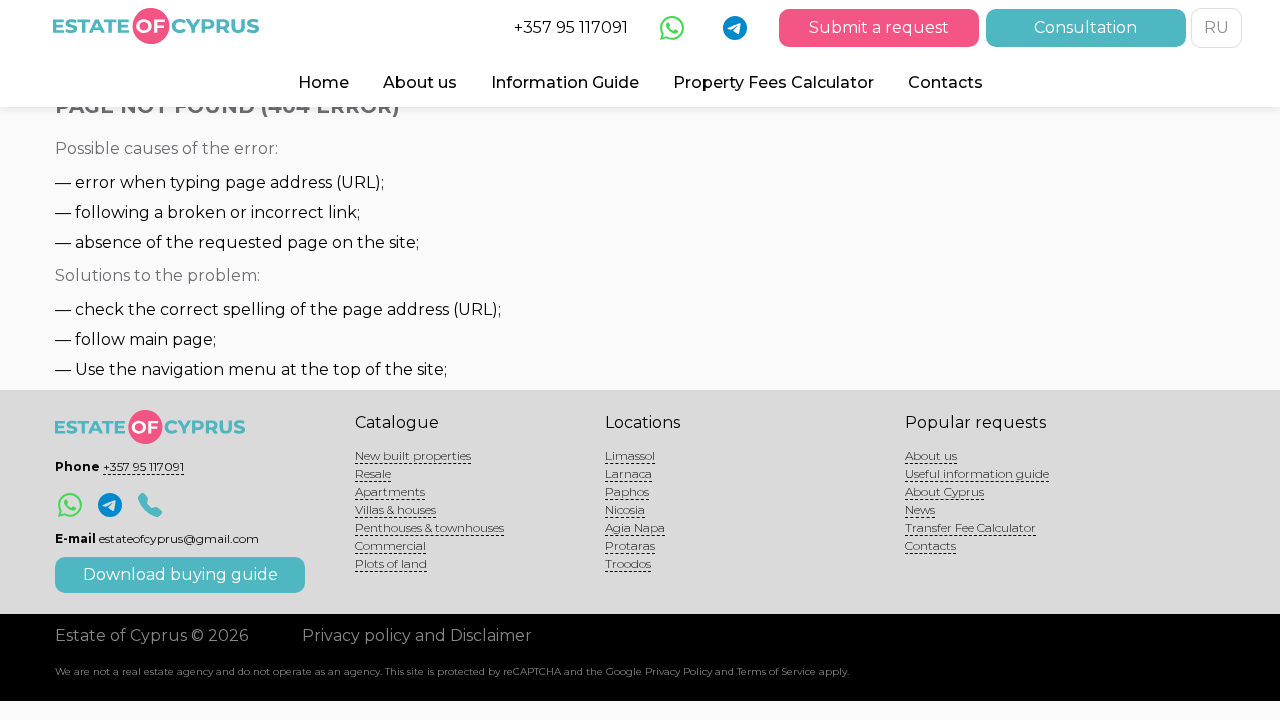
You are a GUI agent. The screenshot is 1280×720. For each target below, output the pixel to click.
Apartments (390, 491)
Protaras (630, 545)
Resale (373, 473)
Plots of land (391, 563)
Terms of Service (776, 671)
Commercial (390, 545)
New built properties (413, 455)
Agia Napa (635, 527)
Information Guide (565, 82)
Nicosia (625, 509)
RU (1216, 27)
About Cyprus (944, 491)
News (920, 509)
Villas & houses (395, 509)
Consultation (1085, 27)
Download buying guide (180, 574)
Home (323, 82)
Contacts (945, 82)
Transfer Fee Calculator (970, 527)
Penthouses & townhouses (429, 527)
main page (171, 339)
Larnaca (628, 473)
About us (420, 82)
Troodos (628, 563)
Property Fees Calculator (773, 82)
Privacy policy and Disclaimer (417, 635)
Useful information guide (977, 473)
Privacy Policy (678, 671)
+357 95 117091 (571, 27)
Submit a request (879, 27)
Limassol (630, 455)
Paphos (627, 491)
